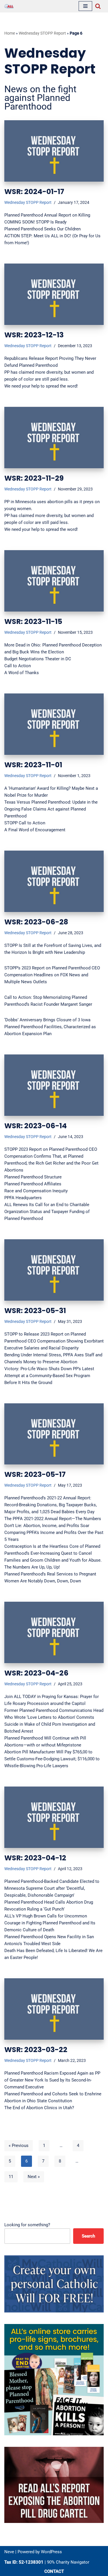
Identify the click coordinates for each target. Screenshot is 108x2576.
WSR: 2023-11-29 (34, 478)
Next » (34, 2177)
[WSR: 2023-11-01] (54, 724)
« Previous (19, 2146)
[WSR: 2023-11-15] (54, 581)
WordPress (51, 2552)
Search (88, 2236)
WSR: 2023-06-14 (36, 1126)
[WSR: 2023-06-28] (54, 881)
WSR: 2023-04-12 (35, 1858)
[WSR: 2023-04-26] (54, 1632)
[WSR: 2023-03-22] (54, 2009)
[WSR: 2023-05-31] (54, 1270)
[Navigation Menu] (85, 6)
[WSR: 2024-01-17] (54, 151)
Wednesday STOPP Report (42, 33)
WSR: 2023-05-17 (35, 1474)
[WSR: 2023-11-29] (54, 438)
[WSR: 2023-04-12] (54, 1817)
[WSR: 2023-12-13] (54, 294)
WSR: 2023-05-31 (35, 1311)
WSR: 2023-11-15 (33, 622)
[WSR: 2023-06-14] (54, 1085)
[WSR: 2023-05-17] (54, 1434)
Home (10, 33)
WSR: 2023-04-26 (36, 1673)
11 (11, 2177)
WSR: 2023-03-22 (36, 2050)
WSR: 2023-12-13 (34, 335)
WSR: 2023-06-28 (36, 922)
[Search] (98, 6)
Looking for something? (27, 2225)
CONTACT (54, 2571)
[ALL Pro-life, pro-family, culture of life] (9, 6)
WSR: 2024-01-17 (34, 192)
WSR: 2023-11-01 (33, 765)
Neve (9, 2552)
